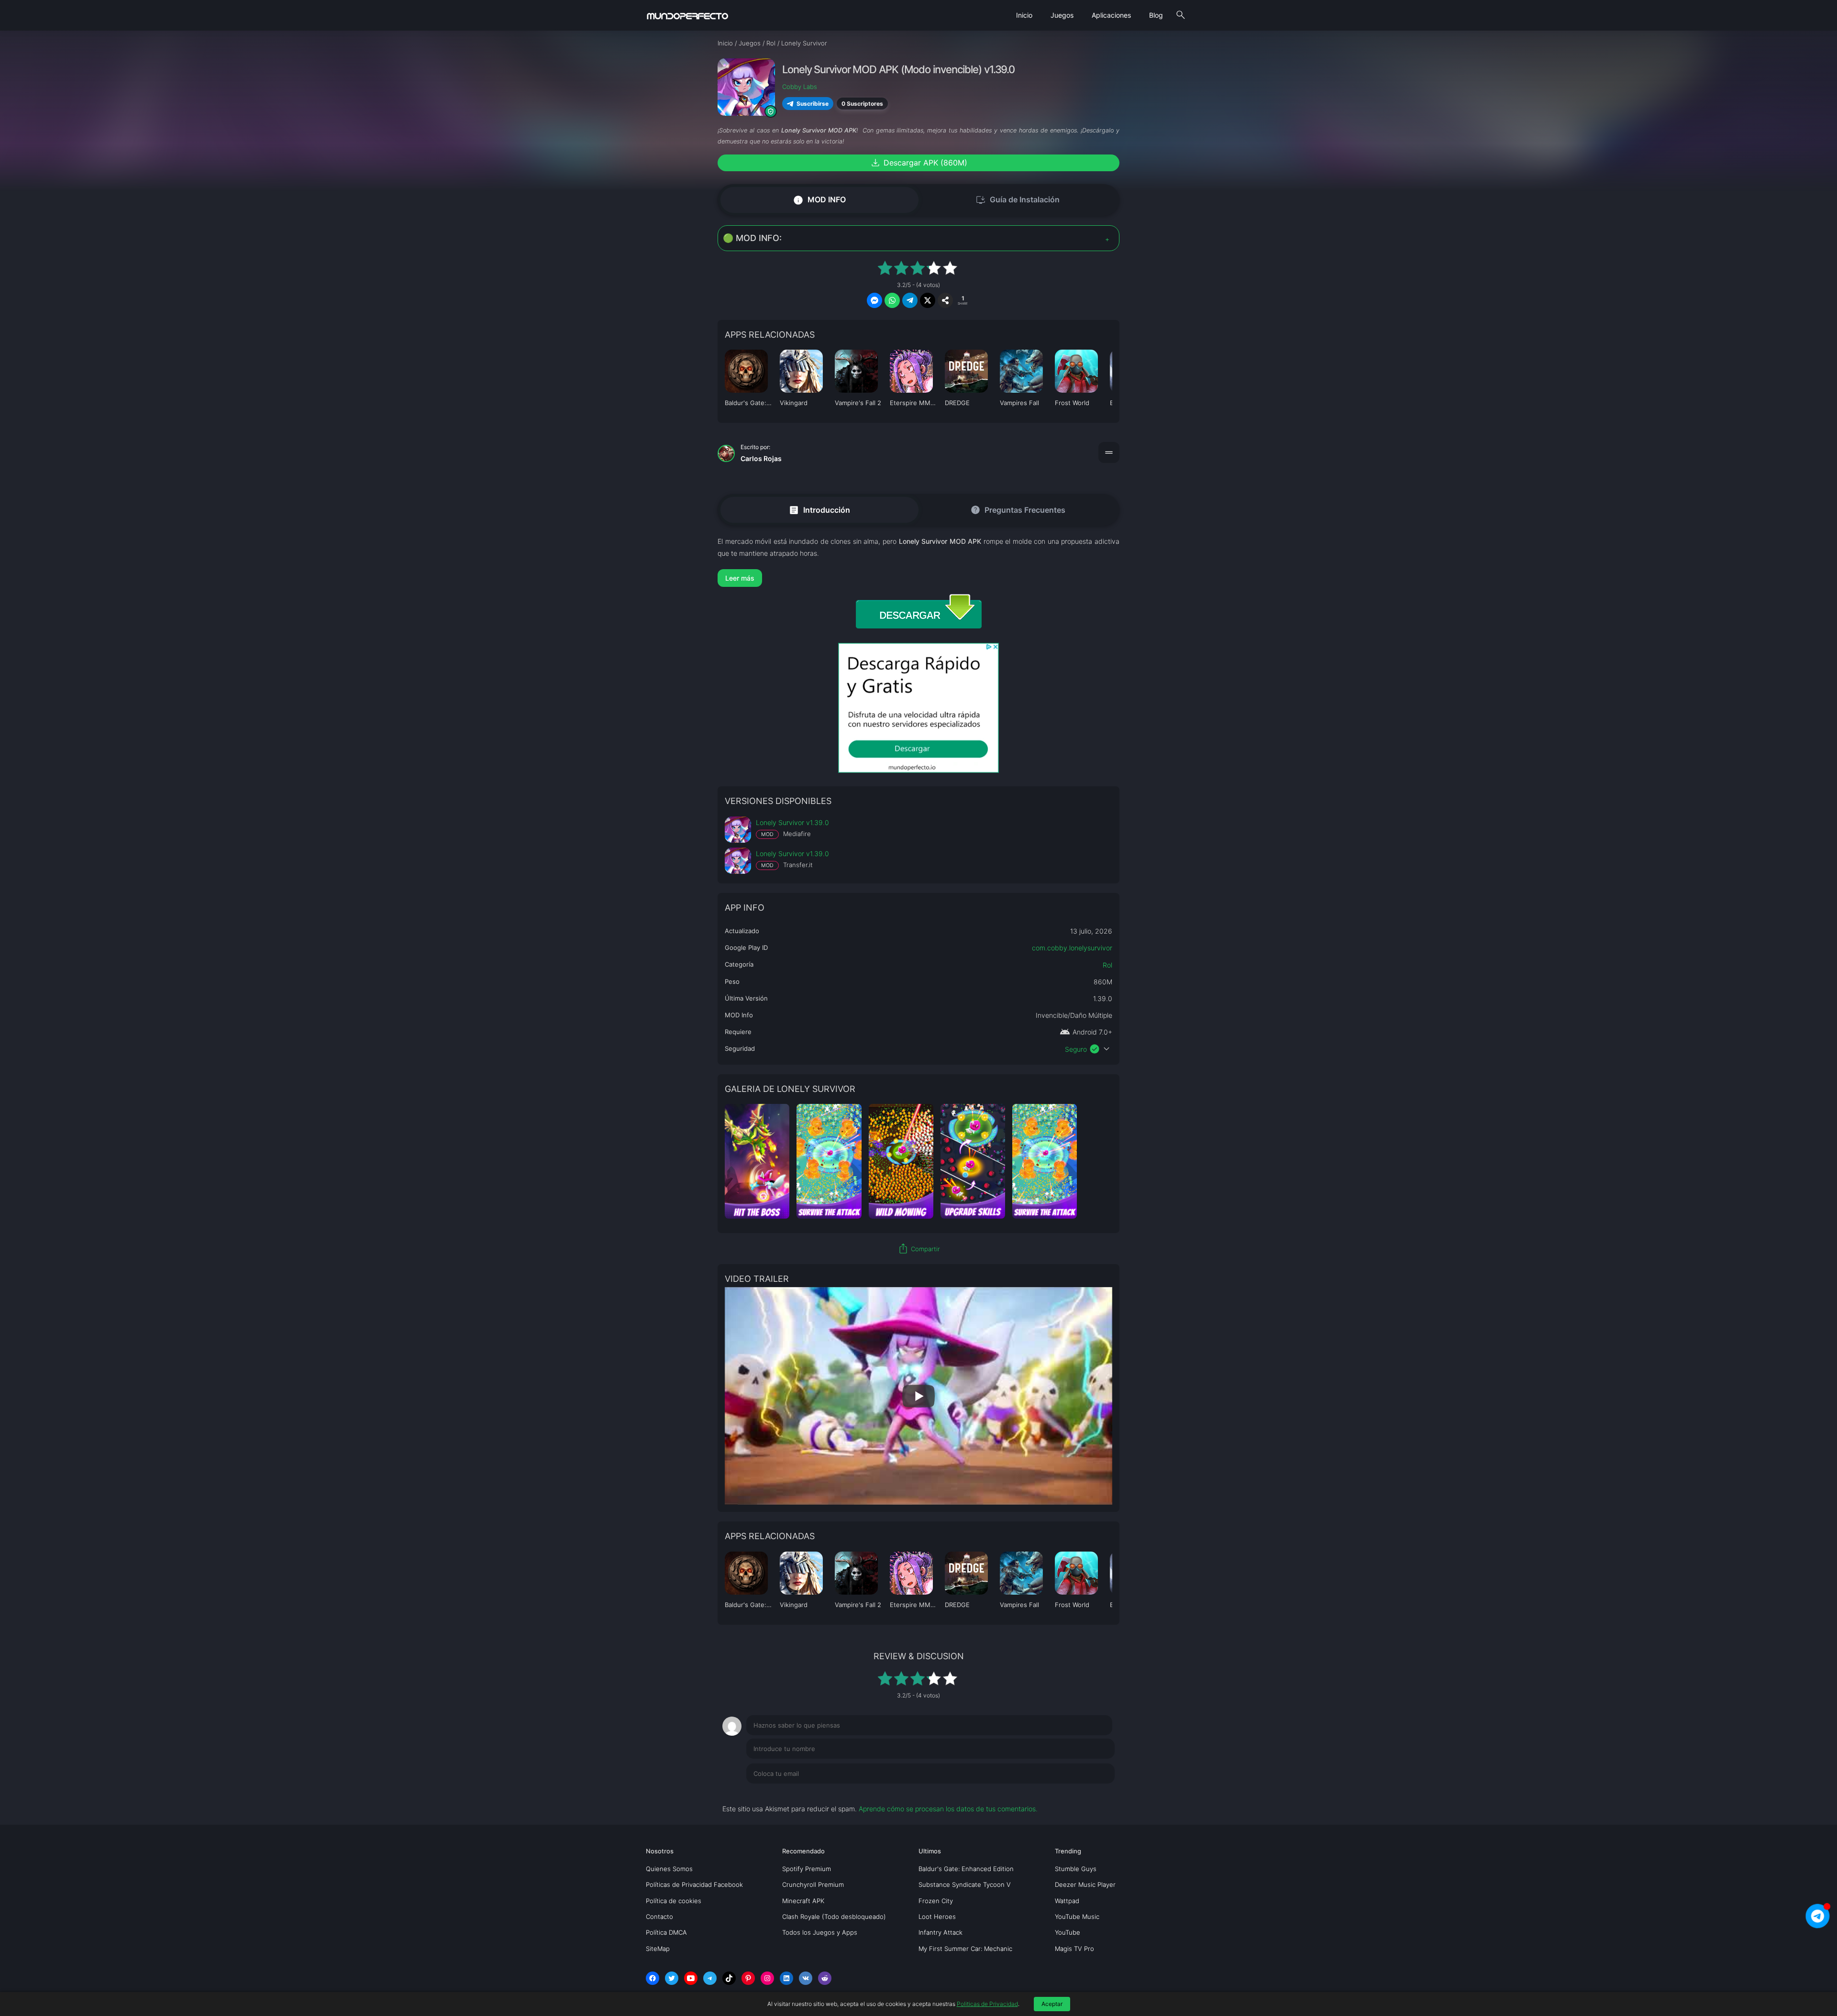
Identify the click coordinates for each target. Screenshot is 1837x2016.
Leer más (740, 578)
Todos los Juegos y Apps (820, 1932)
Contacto (659, 1917)
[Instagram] (767, 1978)
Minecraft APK (803, 1901)
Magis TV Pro (1074, 1949)
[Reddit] (825, 1978)
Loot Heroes (937, 1917)
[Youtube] (691, 1978)
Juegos (1062, 15)
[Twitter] (672, 1978)
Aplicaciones (1111, 15)
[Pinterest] (748, 1978)
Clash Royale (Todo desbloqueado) (834, 1917)
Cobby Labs (800, 87)
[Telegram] (710, 1978)
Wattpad (1067, 1901)
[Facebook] (653, 1978)
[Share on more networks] (945, 300)
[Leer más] (918, 578)
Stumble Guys (1076, 1869)
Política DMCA (666, 1932)
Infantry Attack (941, 1932)
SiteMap (658, 1949)
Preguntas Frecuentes (1018, 510)
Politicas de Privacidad (987, 2004)
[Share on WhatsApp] (892, 300)
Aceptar (1052, 2004)
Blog (1156, 15)
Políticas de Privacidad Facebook (694, 1884)
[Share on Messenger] (874, 300)
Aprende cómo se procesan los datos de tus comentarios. (948, 1809)
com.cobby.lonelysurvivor (1072, 948)
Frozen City (936, 1901)
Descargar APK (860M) (918, 163)
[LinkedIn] (786, 1978)
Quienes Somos (669, 1869)
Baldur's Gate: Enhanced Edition (966, 1869)
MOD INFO (819, 200)
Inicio (1024, 15)
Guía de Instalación (1018, 200)
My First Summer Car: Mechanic (965, 1949)
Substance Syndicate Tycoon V (965, 1884)
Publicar (1090, 1793)
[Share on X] (928, 300)
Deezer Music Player (1085, 1884)
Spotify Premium (807, 1869)
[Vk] (806, 1978)
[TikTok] (729, 1978)
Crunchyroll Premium (813, 1884)
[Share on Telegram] (910, 300)
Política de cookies (674, 1901)
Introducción (819, 510)
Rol (1107, 965)
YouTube (1068, 1932)
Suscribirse (813, 104)
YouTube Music (1077, 1917)
